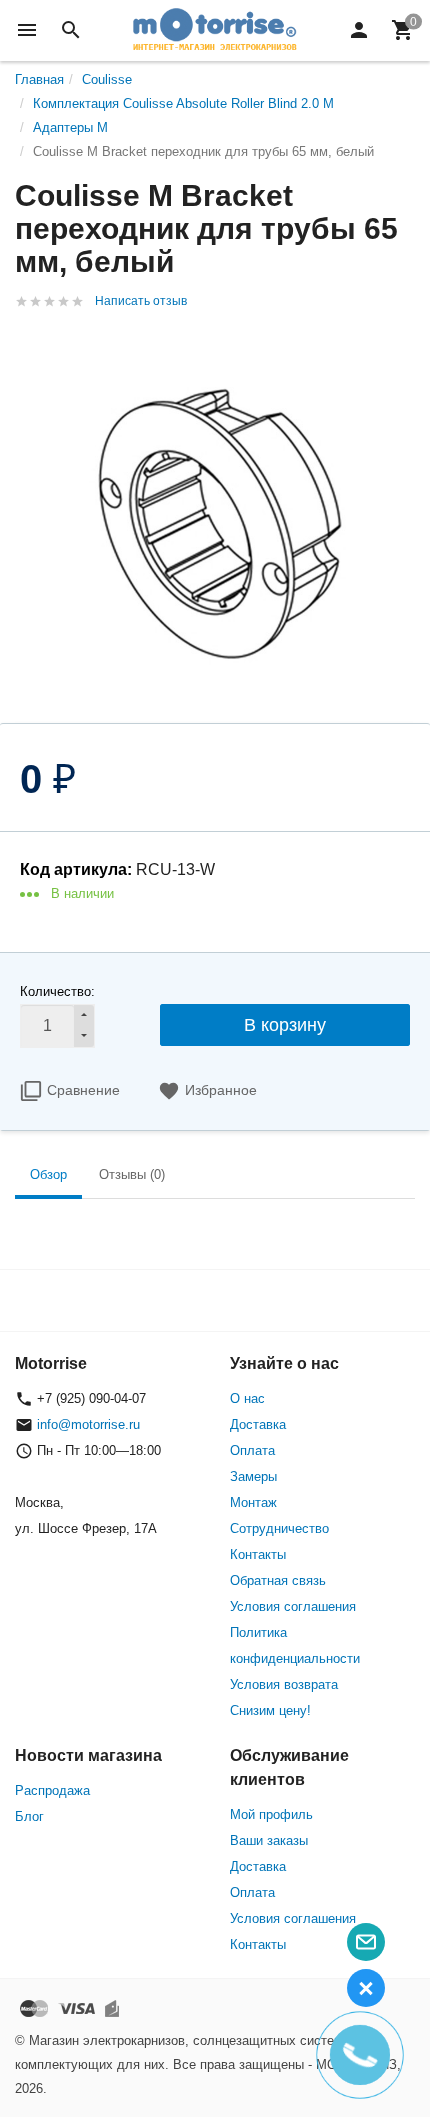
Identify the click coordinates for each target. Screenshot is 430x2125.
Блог (29, 1816)
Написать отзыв (141, 301)
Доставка (258, 1424)
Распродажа (52, 1790)
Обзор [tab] (48, 1174)
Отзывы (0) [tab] (132, 1174)
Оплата (252, 1450)
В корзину (285, 1025)
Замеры (253, 1476)
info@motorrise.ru (88, 1424)
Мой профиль (271, 1814)
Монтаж (253, 1502)
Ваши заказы (269, 1840)
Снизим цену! (270, 1710)
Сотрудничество (279, 1528)
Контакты (258, 1554)
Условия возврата (284, 1684)
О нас (247, 1398)
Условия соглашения (293, 1606)
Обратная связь (278, 1580)
